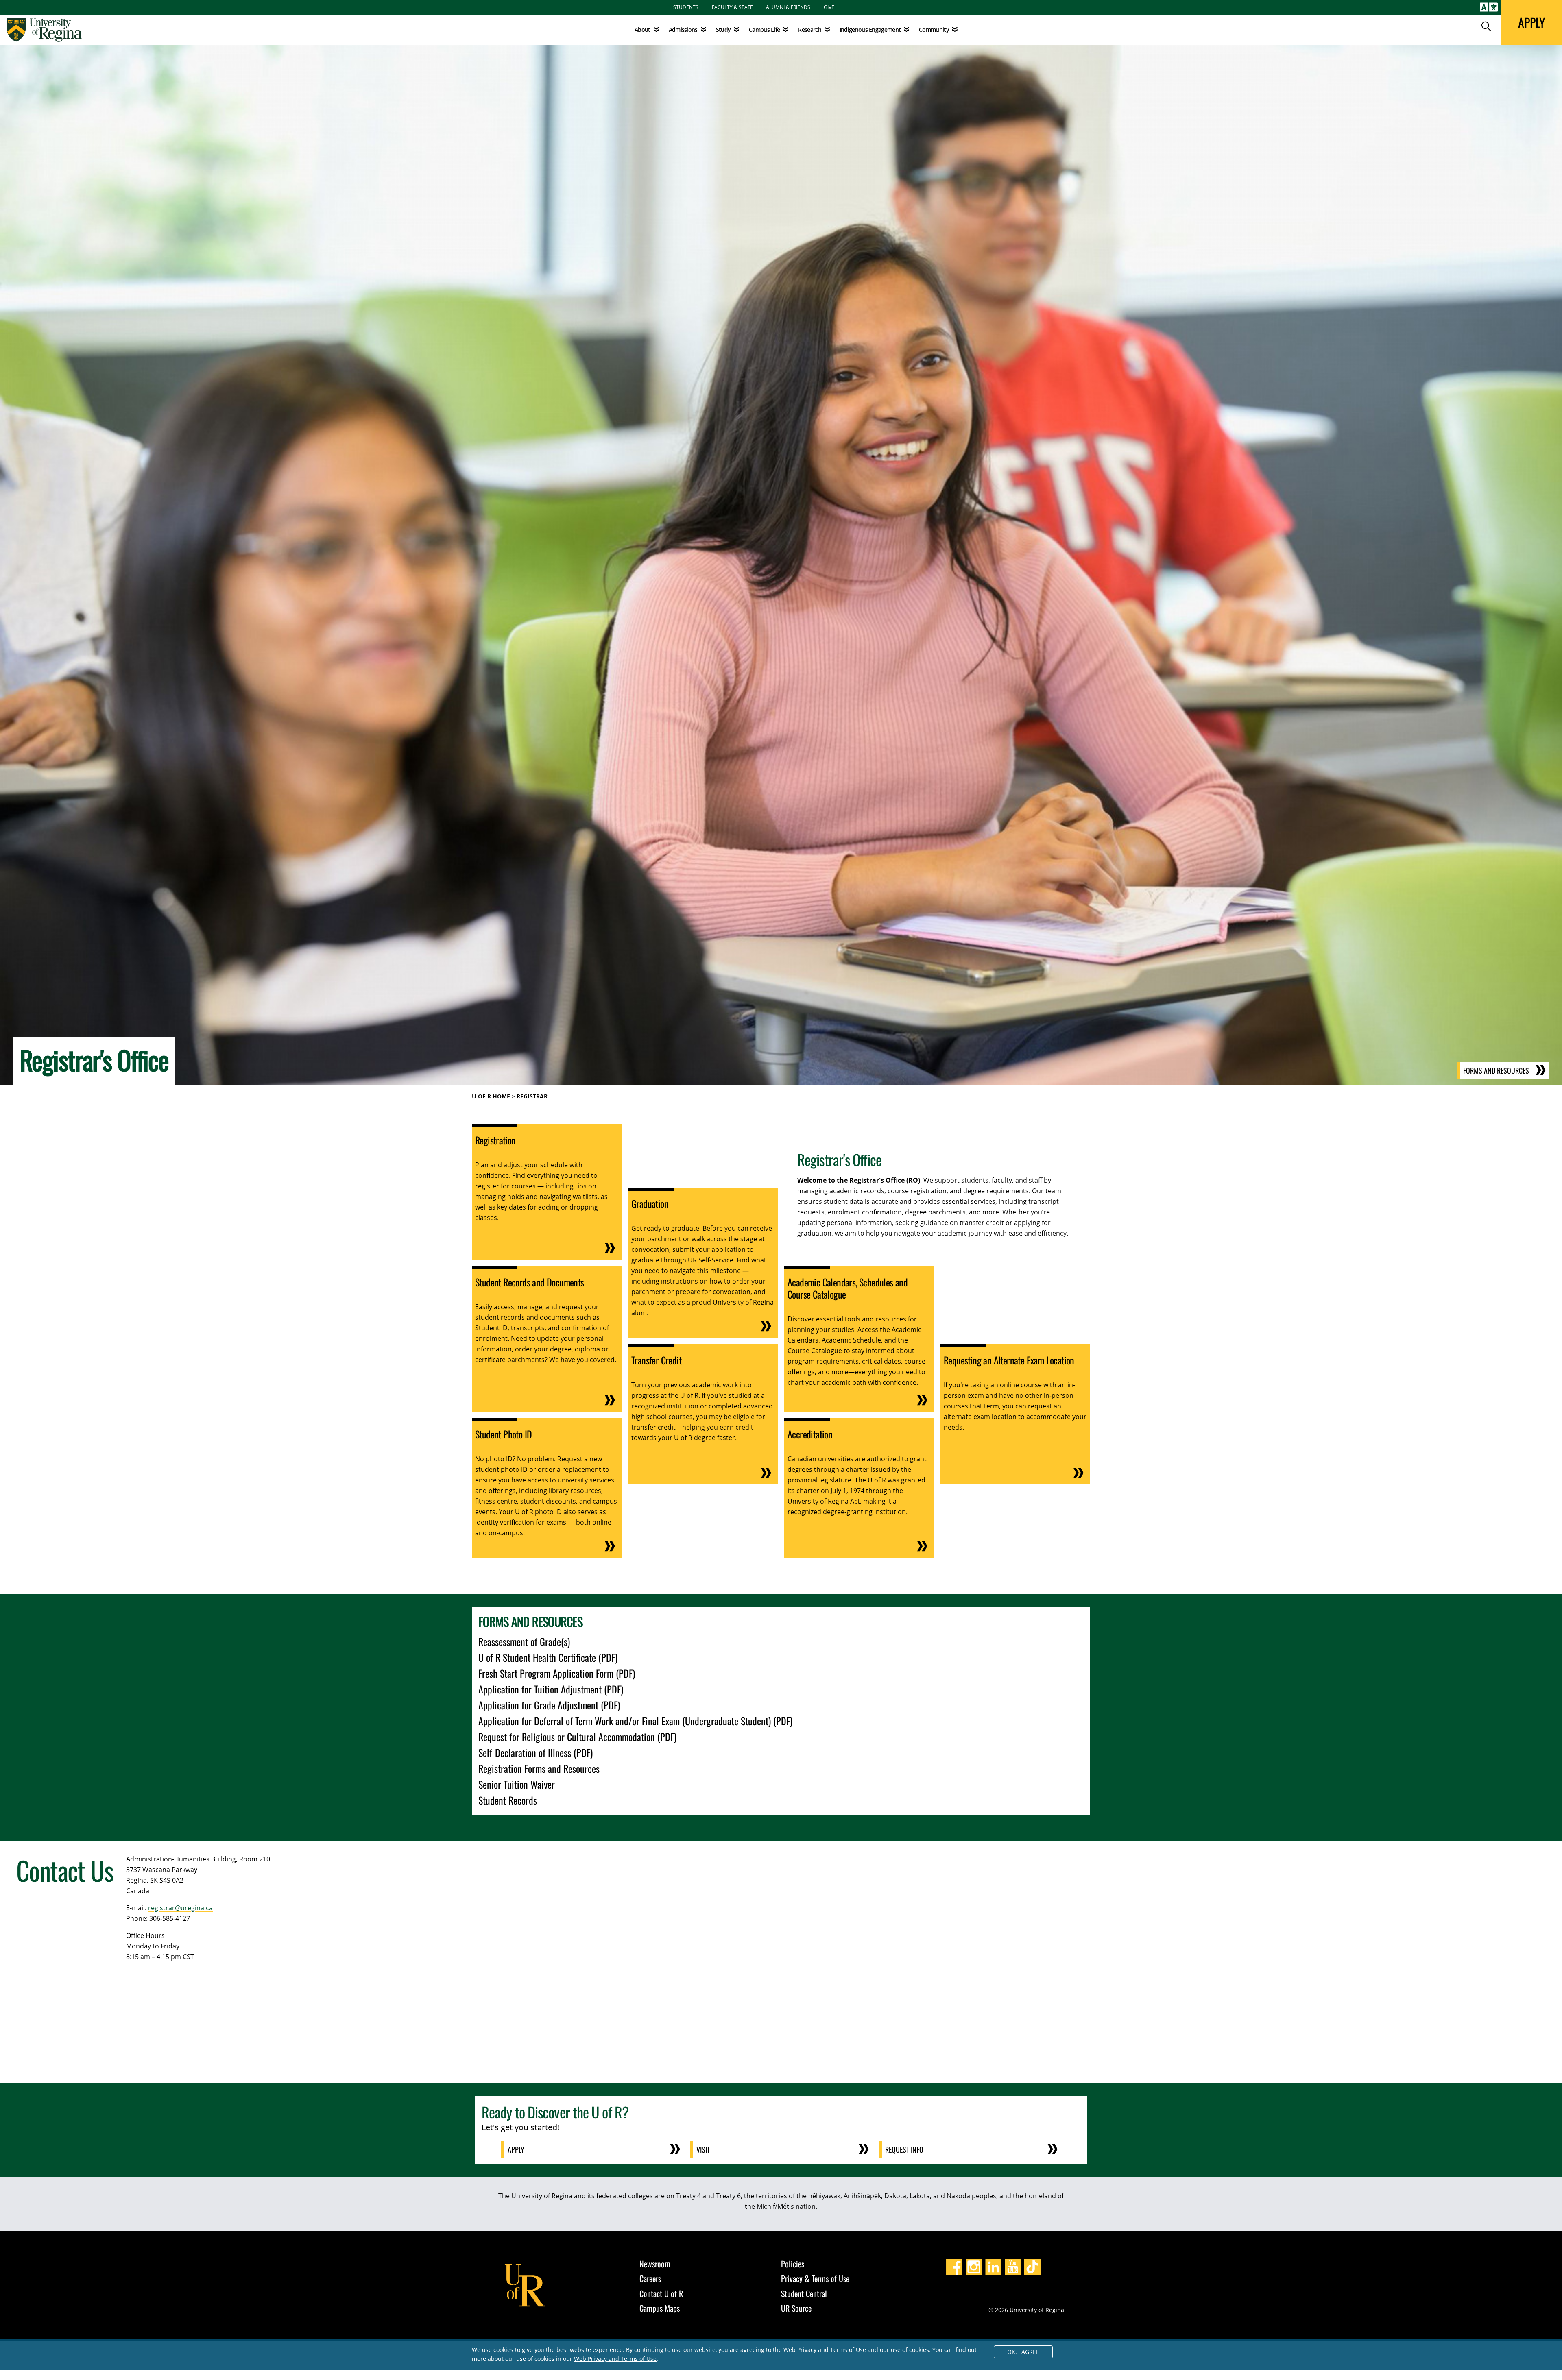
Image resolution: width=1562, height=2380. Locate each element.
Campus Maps (660, 2308)
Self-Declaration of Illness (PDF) (536, 1752)
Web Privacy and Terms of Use (615, 2359)
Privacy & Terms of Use (815, 2278)
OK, (1023, 2352)
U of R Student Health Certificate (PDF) (548, 1657)
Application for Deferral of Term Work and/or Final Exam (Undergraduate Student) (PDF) (635, 1721)
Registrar (532, 1096)
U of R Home (491, 1096)
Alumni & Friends (788, 7)
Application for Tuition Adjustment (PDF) (551, 1689)
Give (829, 7)
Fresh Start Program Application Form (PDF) (557, 1673)
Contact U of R (661, 2293)
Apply (516, 2149)
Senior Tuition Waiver (517, 1784)
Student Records (508, 1800)
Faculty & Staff (732, 7)
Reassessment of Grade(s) (524, 1641)
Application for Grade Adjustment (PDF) (549, 1705)
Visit (703, 2149)
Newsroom (655, 2264)
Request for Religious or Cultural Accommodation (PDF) (577, 1737)
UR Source (796, 2308)
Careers (650, 2278)
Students (686, 7)
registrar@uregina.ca (180, 1908)
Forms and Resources (1496, 1070)
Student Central (804, 2293)
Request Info (904, 2149)
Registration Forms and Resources (539, 1768)
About (642, 29)
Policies (793, 2264)
